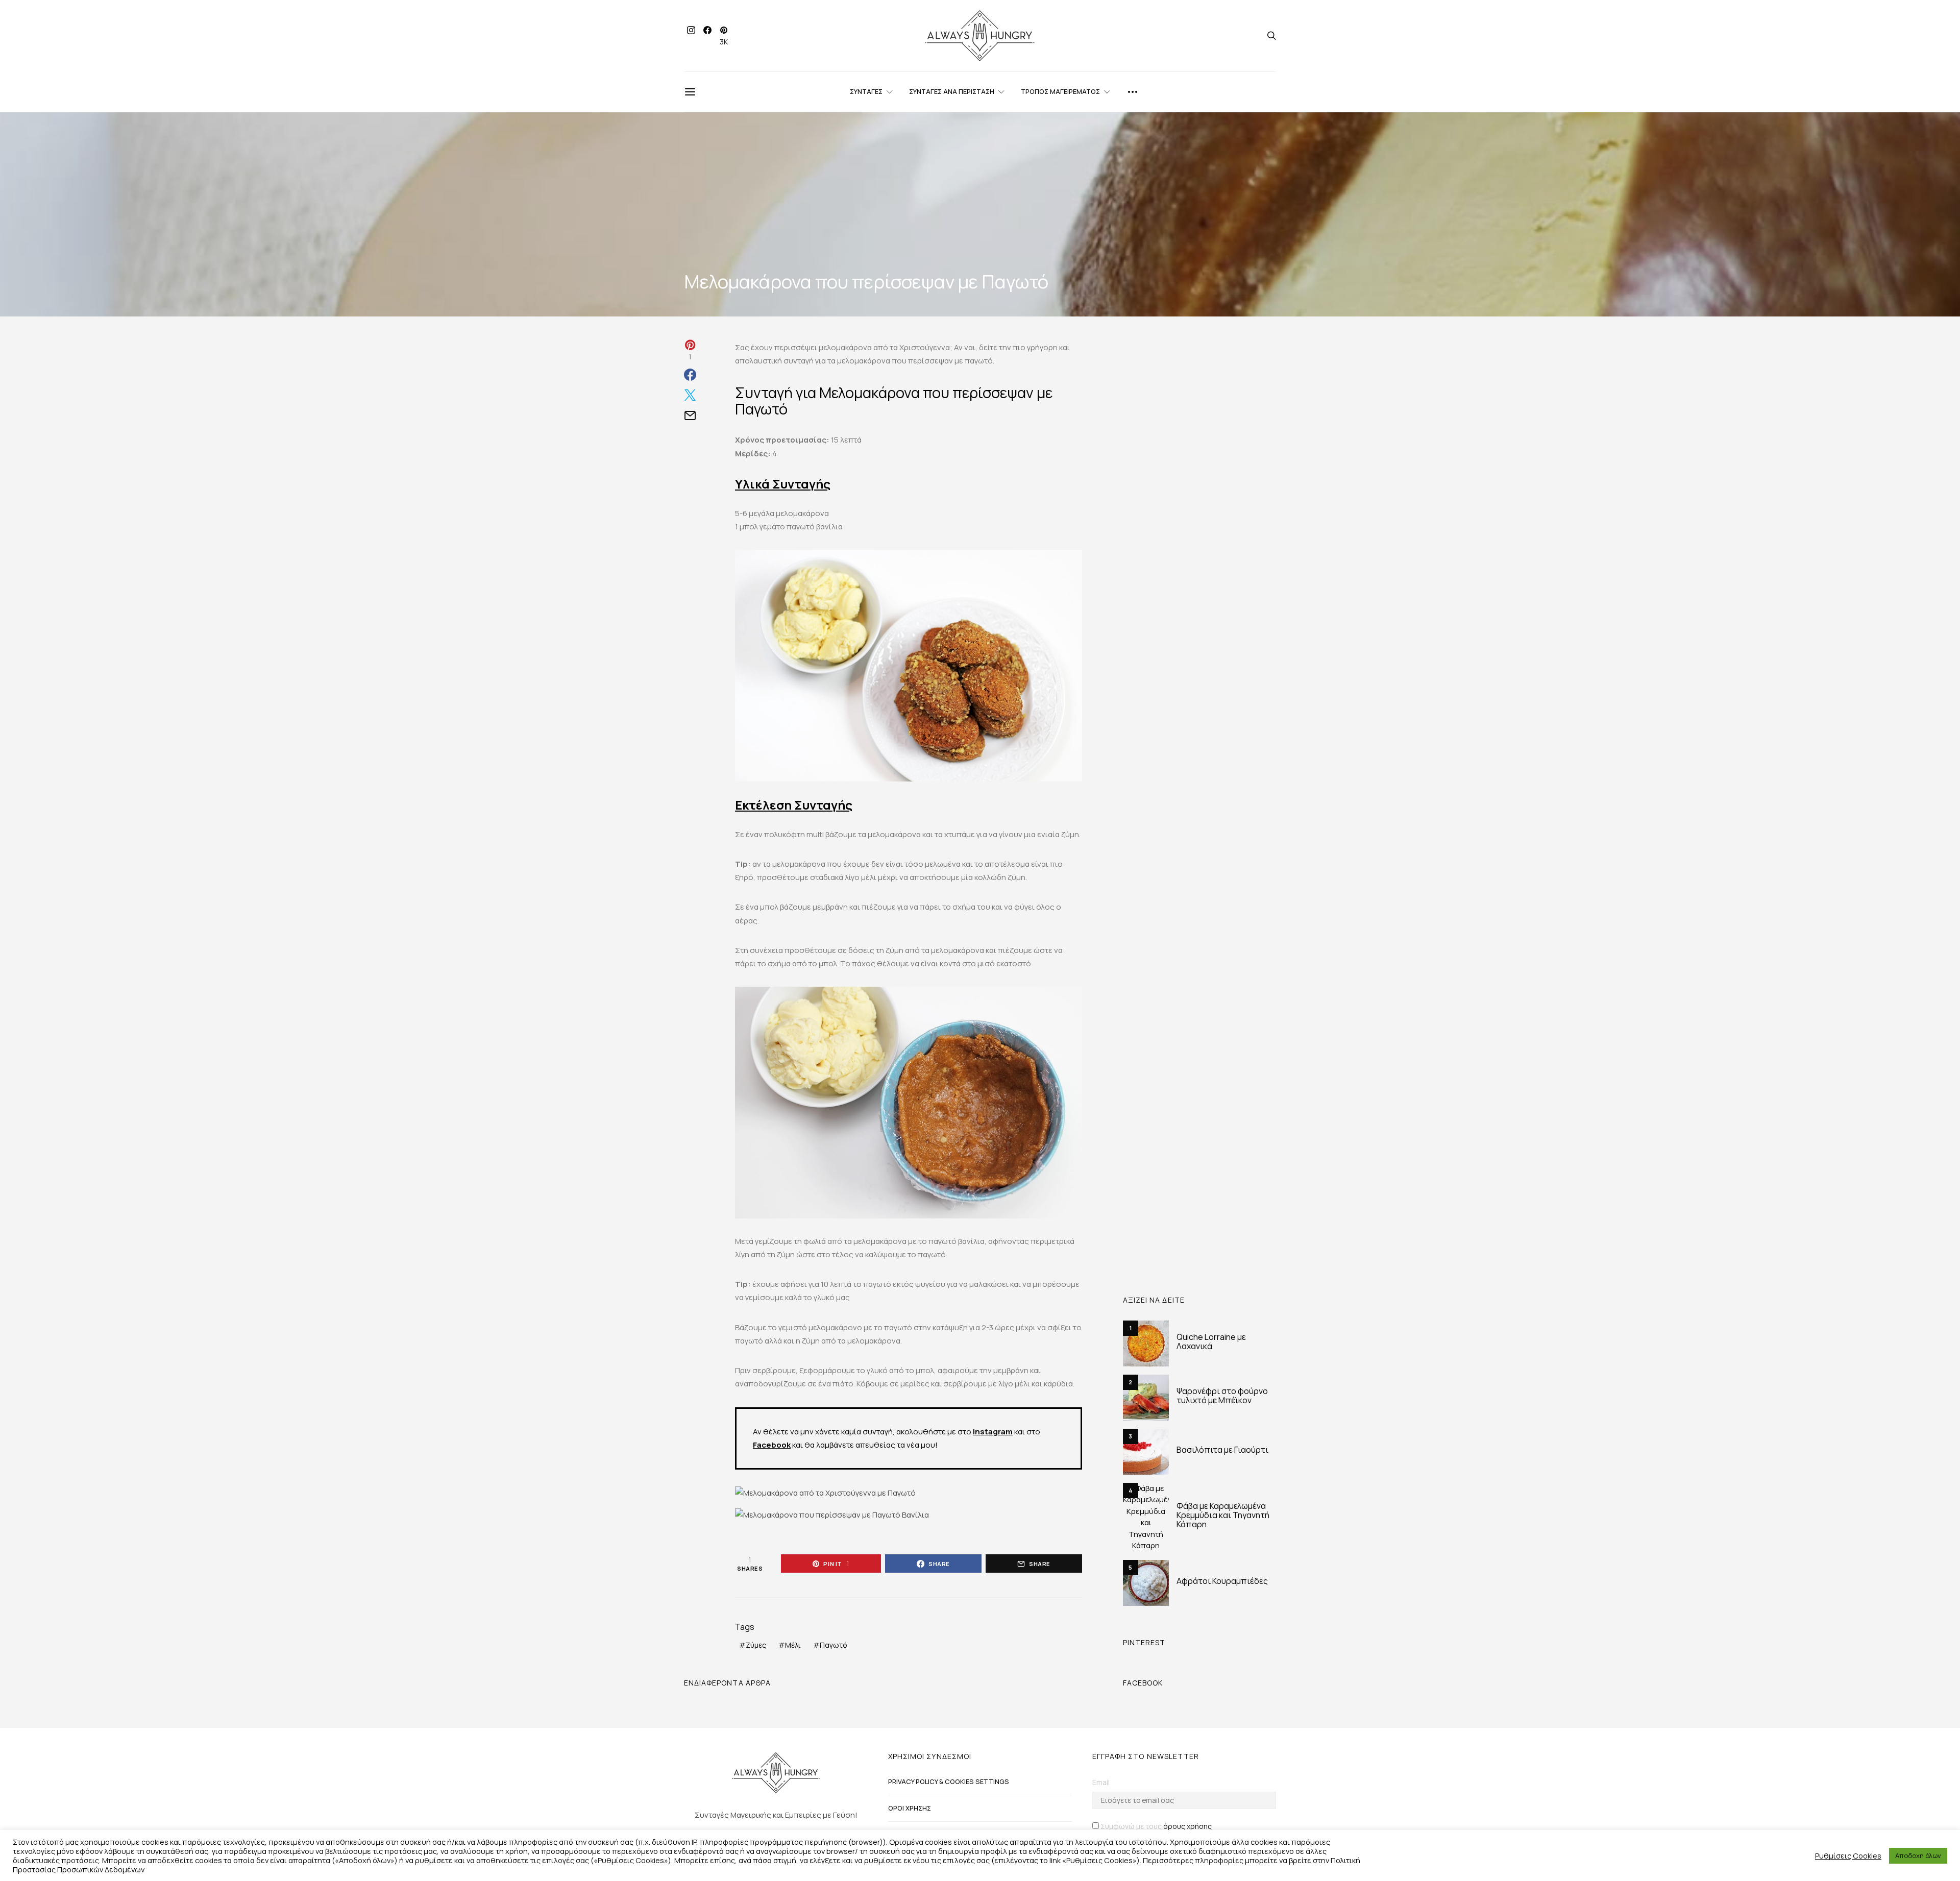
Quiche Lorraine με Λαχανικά (1211, 1341)
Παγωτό (834, 1645)
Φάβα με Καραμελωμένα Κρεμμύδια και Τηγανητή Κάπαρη (1223, 1515)
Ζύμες (756, 1645)
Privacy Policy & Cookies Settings (949, 1781)
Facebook (772, 1445)
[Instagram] (691, 36)
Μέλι (793, 1645)
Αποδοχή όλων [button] (1918, 1855)
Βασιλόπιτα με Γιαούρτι (1222, 1450)
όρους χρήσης (1187, 1826)
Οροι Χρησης (910, 1808)
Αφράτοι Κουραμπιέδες (1222, 1581)
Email (1101, 1782)
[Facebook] (707, 36)
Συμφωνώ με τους (1156, 1826)
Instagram (993, 1432)
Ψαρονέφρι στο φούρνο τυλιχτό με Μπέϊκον (1222, 1396)
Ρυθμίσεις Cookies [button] (1848, 1855)
